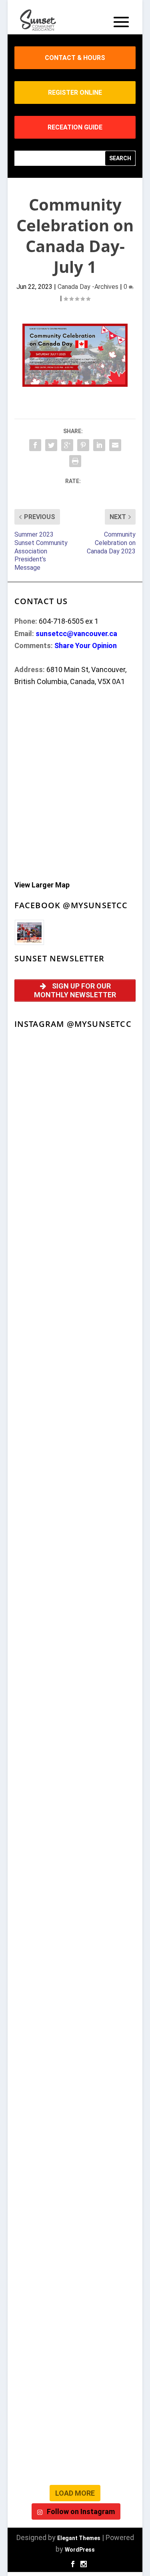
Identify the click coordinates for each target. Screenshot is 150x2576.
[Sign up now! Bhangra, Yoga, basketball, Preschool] (75, 2372)
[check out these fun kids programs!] (75, 2156)
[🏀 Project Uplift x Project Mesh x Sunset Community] (75, 2084)
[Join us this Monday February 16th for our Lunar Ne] (75, 2300)
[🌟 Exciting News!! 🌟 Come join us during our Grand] (75, 1940)
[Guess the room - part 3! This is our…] (75, 1437)
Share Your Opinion (86, 645)
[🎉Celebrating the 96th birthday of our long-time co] (75, 2228)
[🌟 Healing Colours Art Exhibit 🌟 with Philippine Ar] (75, 1796)
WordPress (80, 2550)
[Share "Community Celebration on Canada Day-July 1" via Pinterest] (83, 445)
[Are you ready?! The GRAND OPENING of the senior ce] (75, 1725)
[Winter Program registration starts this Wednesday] (75, 2444)
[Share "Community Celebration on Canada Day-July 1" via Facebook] (35, 445)
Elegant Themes (79, 2538)
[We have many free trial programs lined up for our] (75, 1365)
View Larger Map (42, 885)
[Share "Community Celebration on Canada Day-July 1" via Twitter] (51, 445)
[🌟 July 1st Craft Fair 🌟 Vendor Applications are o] (75, 1868)
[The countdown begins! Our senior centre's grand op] (75, 1653)
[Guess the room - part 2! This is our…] (75, 1509)
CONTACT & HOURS (75, 58)
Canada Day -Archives (88, 287)
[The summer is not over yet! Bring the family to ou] (75, 1149)
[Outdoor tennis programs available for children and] (75, 1221)
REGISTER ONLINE (75, 92)
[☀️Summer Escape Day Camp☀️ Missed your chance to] (75, 2012)
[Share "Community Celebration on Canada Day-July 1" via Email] (115, 445)
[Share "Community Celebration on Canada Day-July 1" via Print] (75, 461)
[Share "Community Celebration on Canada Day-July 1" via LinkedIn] (99, 445)
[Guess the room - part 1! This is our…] (75, 1581)
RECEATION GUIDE (75, 127)
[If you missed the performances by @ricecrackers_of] (75, 1077)
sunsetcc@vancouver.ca (76, 634)
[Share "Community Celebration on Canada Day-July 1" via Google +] (67, 445)
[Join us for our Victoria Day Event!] (75, 1293)
